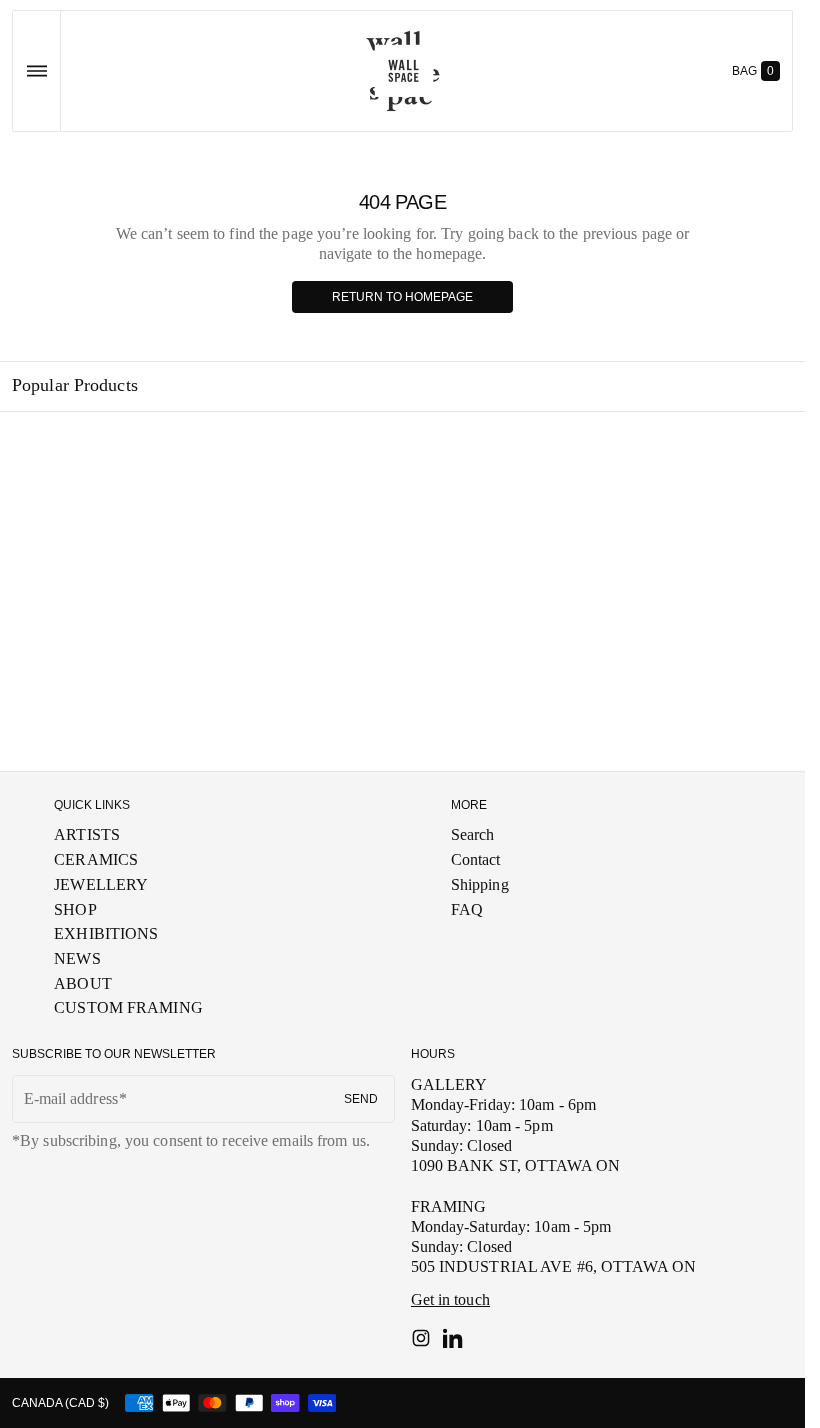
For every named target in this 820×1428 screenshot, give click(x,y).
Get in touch (450, 1299)
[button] (36, 71)
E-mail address (71, 1098)
